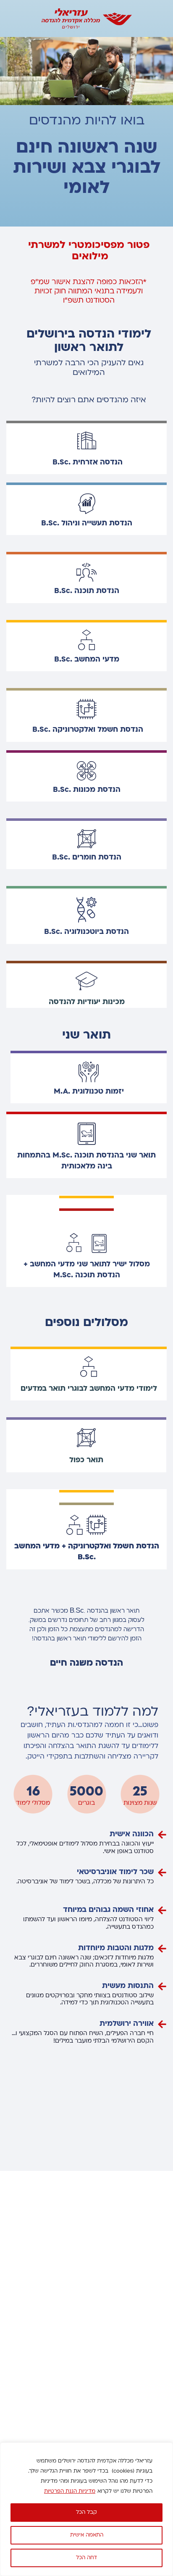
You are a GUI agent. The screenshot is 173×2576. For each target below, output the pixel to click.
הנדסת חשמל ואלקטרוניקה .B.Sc (88, 730)
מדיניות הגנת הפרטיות (70, 2492)
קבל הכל (86, 2513)
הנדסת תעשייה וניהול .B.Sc (87, 523)
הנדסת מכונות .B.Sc (87, 790)
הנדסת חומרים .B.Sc (87, 858)
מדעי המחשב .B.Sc (87, 660)
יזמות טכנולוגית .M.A (89, 1092)
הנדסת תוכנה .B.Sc (87, 591)
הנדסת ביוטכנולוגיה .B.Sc (86, 932)
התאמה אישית (87, 2535)
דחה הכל (86, 2558)
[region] (86, 2509)
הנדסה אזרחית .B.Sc (88, 463)
